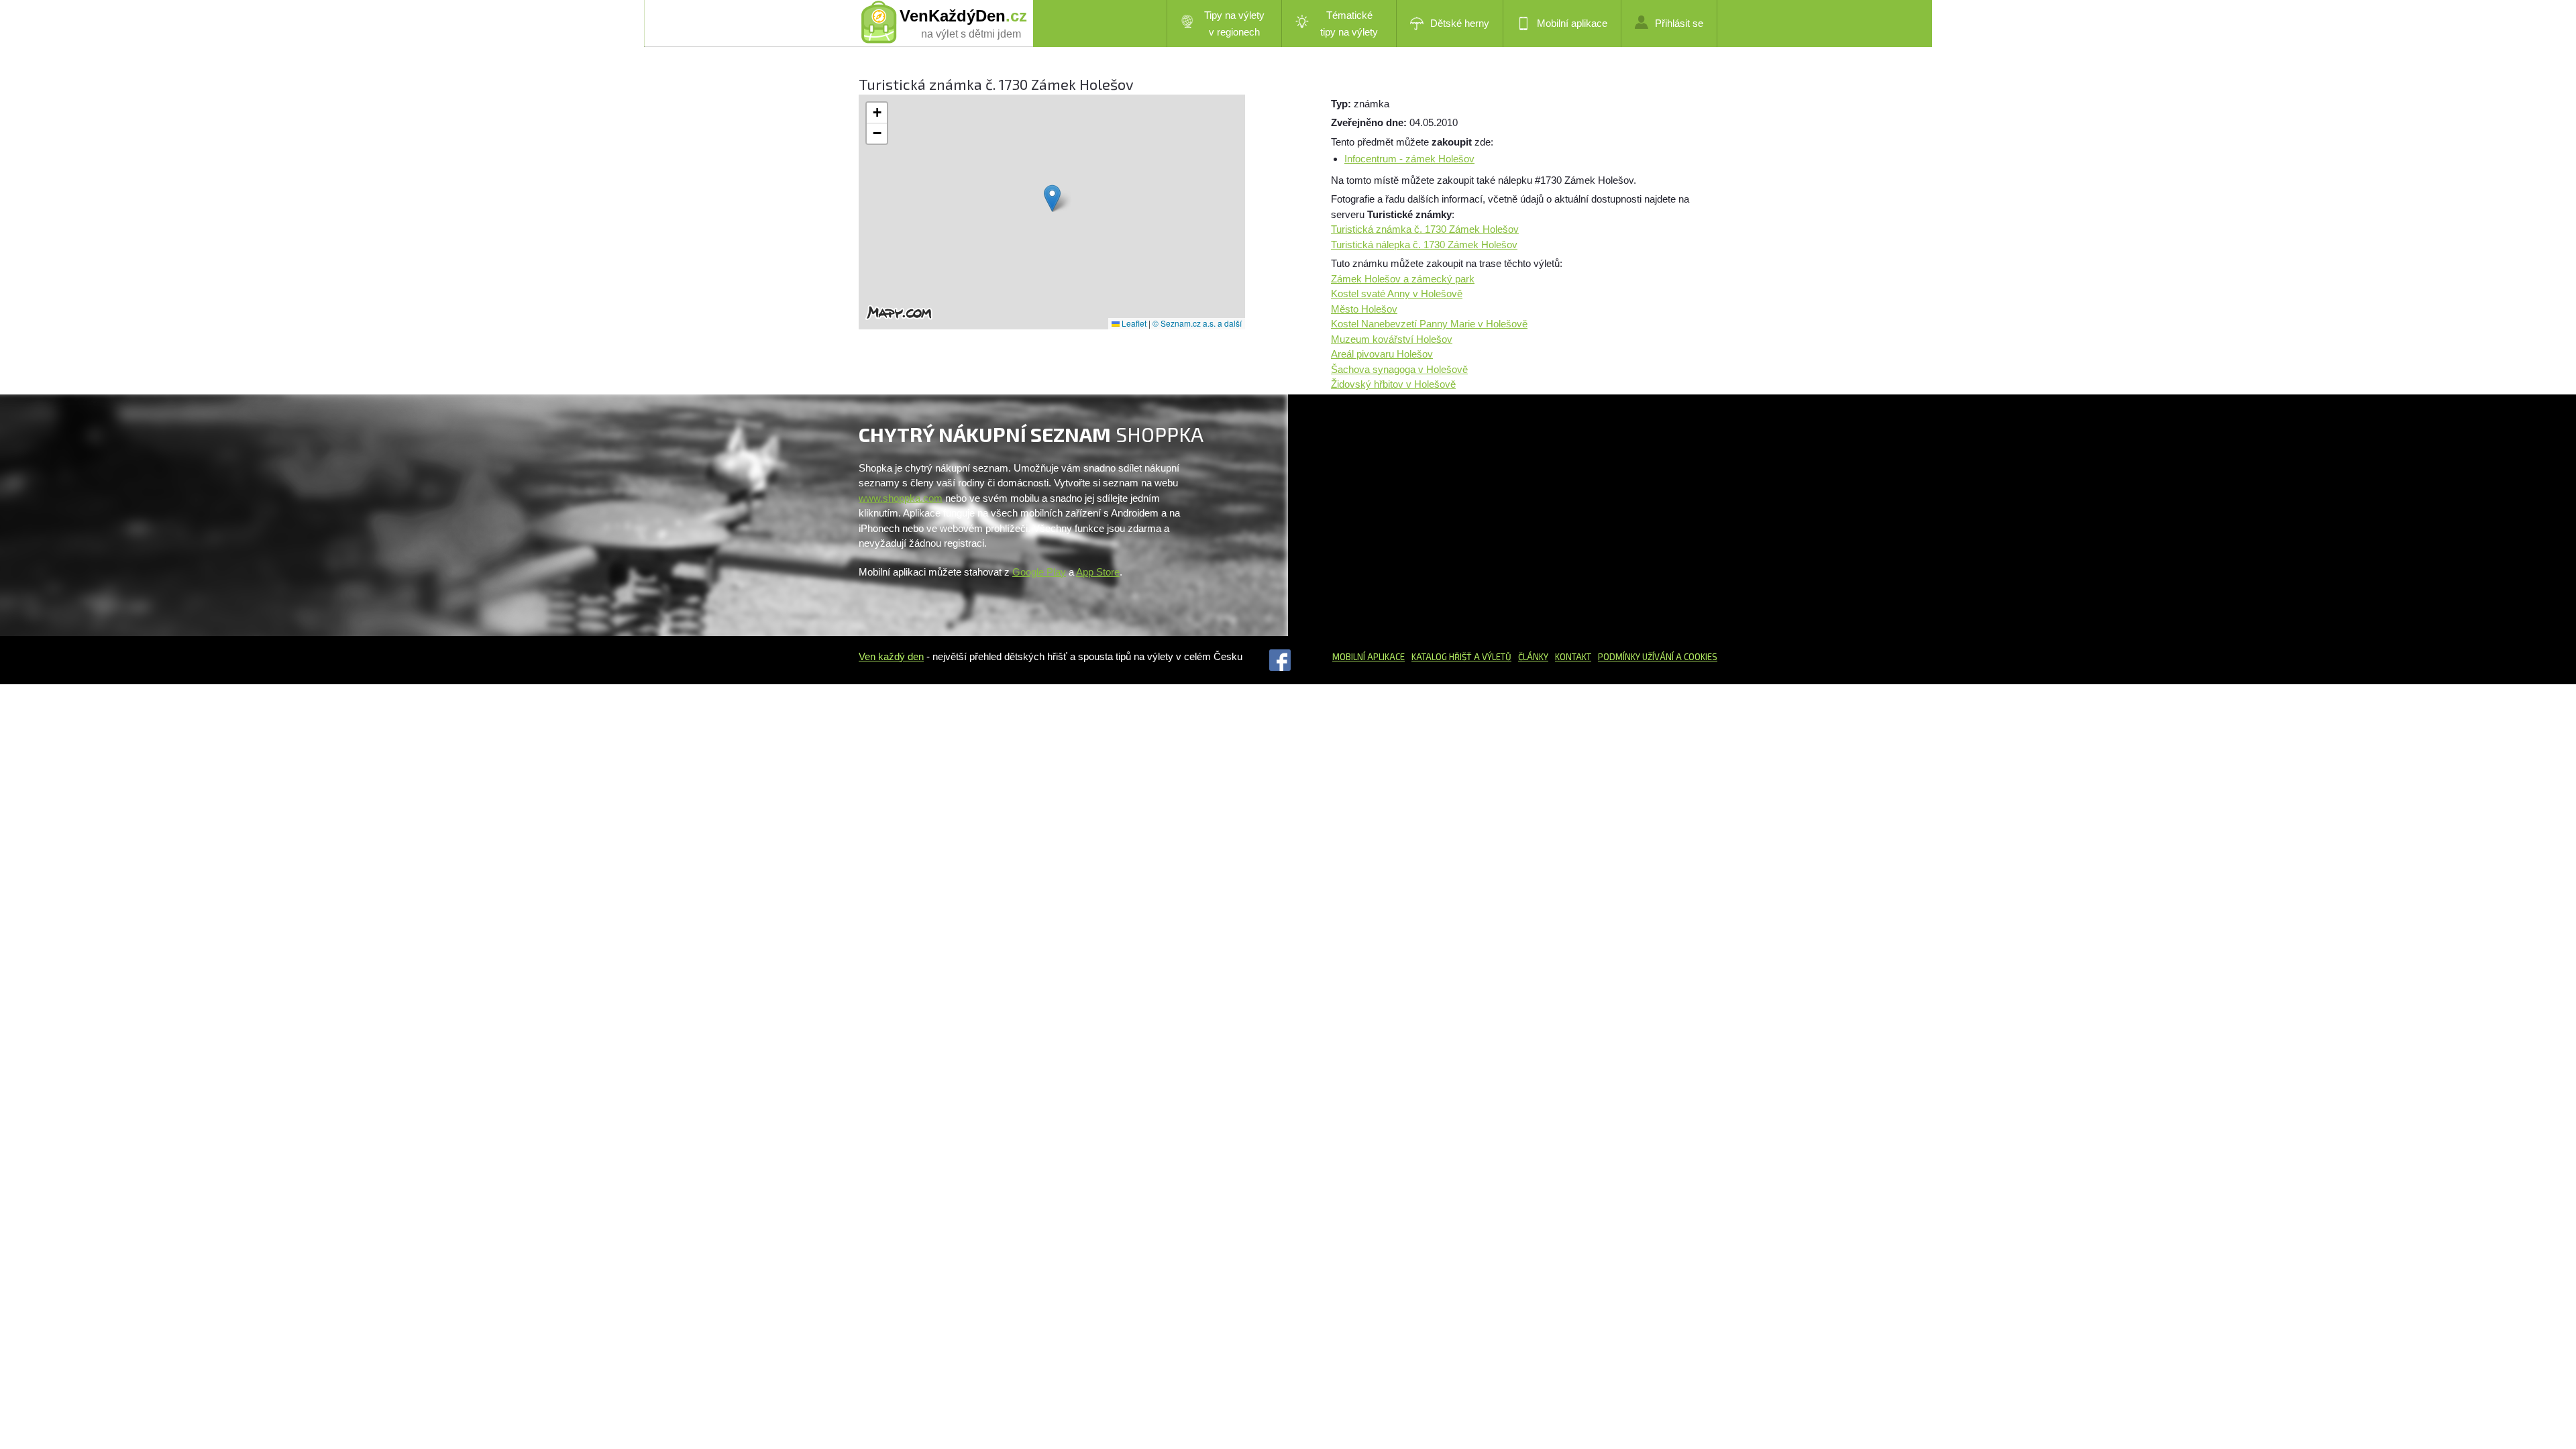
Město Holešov (1364, 309)
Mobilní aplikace (1572, 23)
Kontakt (1573, 657)
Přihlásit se (1679, 23)
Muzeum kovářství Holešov (1392, 339)
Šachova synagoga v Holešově (1399, 369)
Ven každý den (891, 656)
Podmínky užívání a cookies (1658, 657)
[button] (1052, 198)
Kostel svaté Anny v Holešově (1397, 293)
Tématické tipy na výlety (1349, 23)
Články (1533, 657)
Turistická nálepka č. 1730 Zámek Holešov (1424, 245)
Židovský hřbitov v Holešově (1393, 384)
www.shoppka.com (901, 498)
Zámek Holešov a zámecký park (1403, 279)
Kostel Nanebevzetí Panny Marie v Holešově (1429, 324)
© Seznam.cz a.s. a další (1197, 323)
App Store (1098, 572)
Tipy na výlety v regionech (1234, 23)
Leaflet (1133, 323)
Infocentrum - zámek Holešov (1409, 159)
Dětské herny (1460, 23)
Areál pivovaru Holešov (1382, 354)
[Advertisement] (1444, 515)
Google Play (1039, 572)
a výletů (1492, 657)
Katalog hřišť (1442, 657)
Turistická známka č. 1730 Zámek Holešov (1425, 229)
